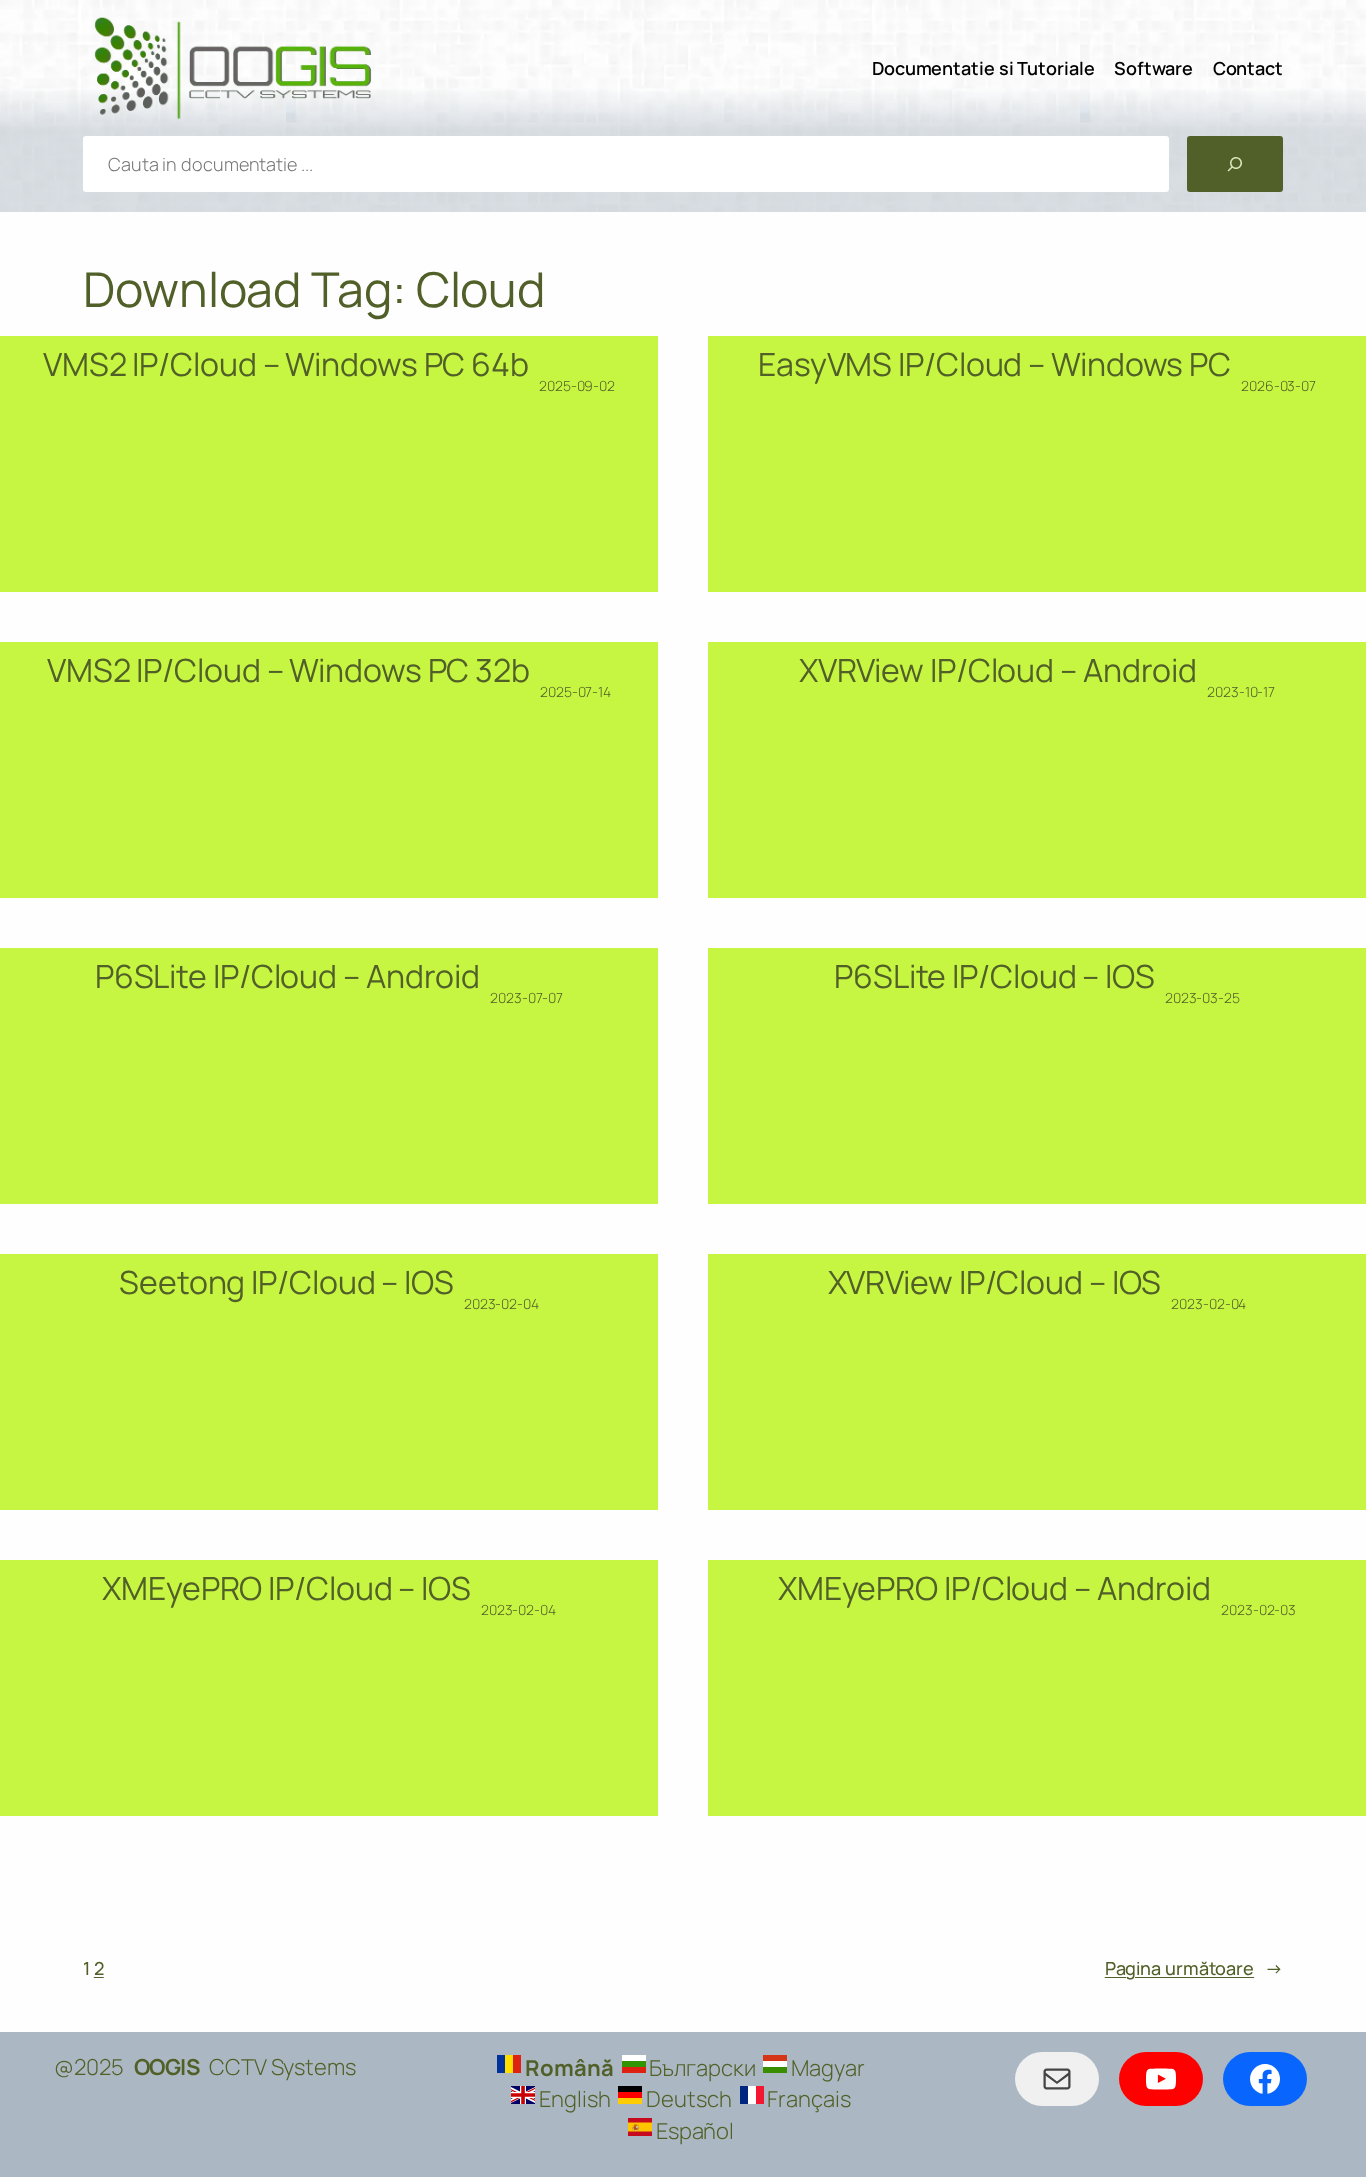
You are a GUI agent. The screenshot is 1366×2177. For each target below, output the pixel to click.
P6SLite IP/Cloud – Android (287, 976)
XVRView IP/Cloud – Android (998, 670)
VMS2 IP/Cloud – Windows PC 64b (286, 364)
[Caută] (1235, 164)
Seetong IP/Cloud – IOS (286, 1282)
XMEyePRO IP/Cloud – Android (994, 1588)
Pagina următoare (1194, 1968)
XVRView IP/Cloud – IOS (995, 1282)
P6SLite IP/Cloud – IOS (994, 976)
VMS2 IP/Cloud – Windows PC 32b (288, 670)
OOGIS (167, 2067)
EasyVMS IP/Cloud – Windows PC (994, 364)
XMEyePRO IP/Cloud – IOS (286, 1588)
